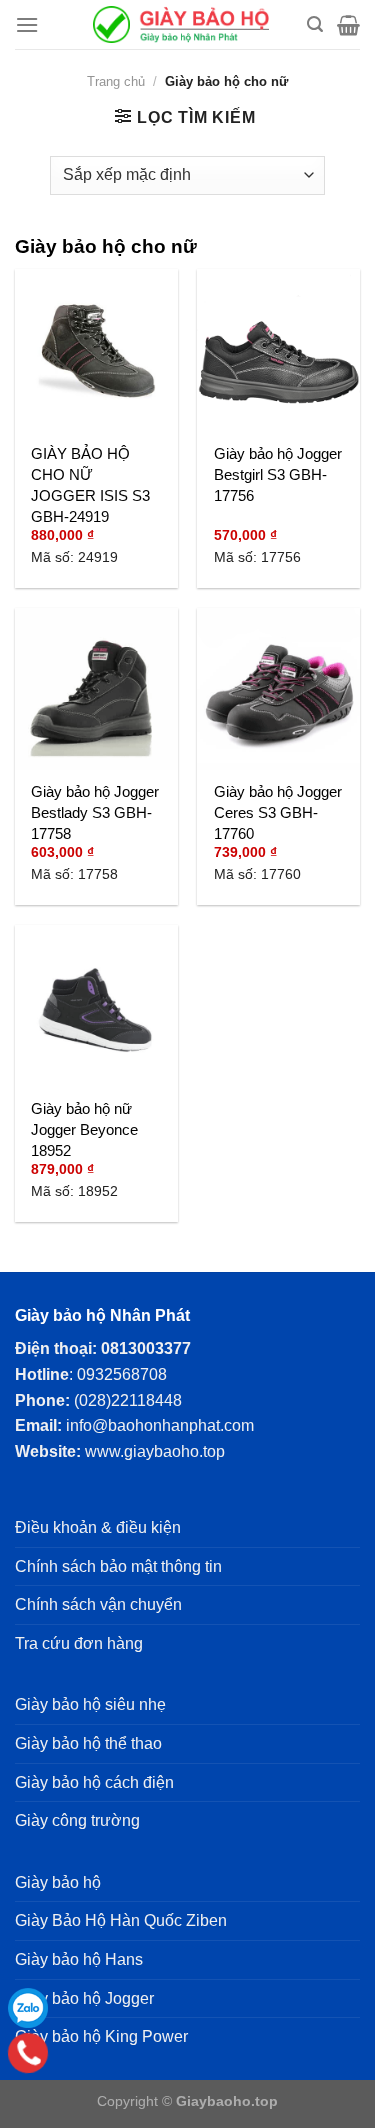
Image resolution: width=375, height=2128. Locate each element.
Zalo (28, 2008)
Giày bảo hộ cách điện (94, 1782)
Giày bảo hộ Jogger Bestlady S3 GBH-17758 (95, 812)
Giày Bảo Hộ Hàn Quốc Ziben (121, 1920)
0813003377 (146, 1348)
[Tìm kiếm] (315, 24)
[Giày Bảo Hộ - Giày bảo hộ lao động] (181, 24)
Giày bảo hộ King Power (101, 2036)
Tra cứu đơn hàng (79, 1643)
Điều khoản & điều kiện (98, 1527)
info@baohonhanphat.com (160, 1425)
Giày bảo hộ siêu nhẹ (90, 1704)
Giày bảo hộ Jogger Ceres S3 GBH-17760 (278, 812)
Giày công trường (77, 1820)
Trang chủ (116, 81)
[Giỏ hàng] (348, 25)
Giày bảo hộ (58, 1882)
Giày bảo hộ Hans (79, 1959)
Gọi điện (28, 2053)
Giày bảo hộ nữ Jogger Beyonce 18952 (84, 1129)
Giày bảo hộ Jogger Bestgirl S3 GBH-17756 (278, 474)
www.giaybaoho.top (155, 1451)
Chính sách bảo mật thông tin (118, 1566)
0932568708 (122, 1374)
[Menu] (27, 24)
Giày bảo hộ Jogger (84, 1998)
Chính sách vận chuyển (98, 1604)
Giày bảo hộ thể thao (88, 1743)
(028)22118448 (128, 1400)
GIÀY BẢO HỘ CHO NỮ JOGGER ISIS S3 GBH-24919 (90, 485)
